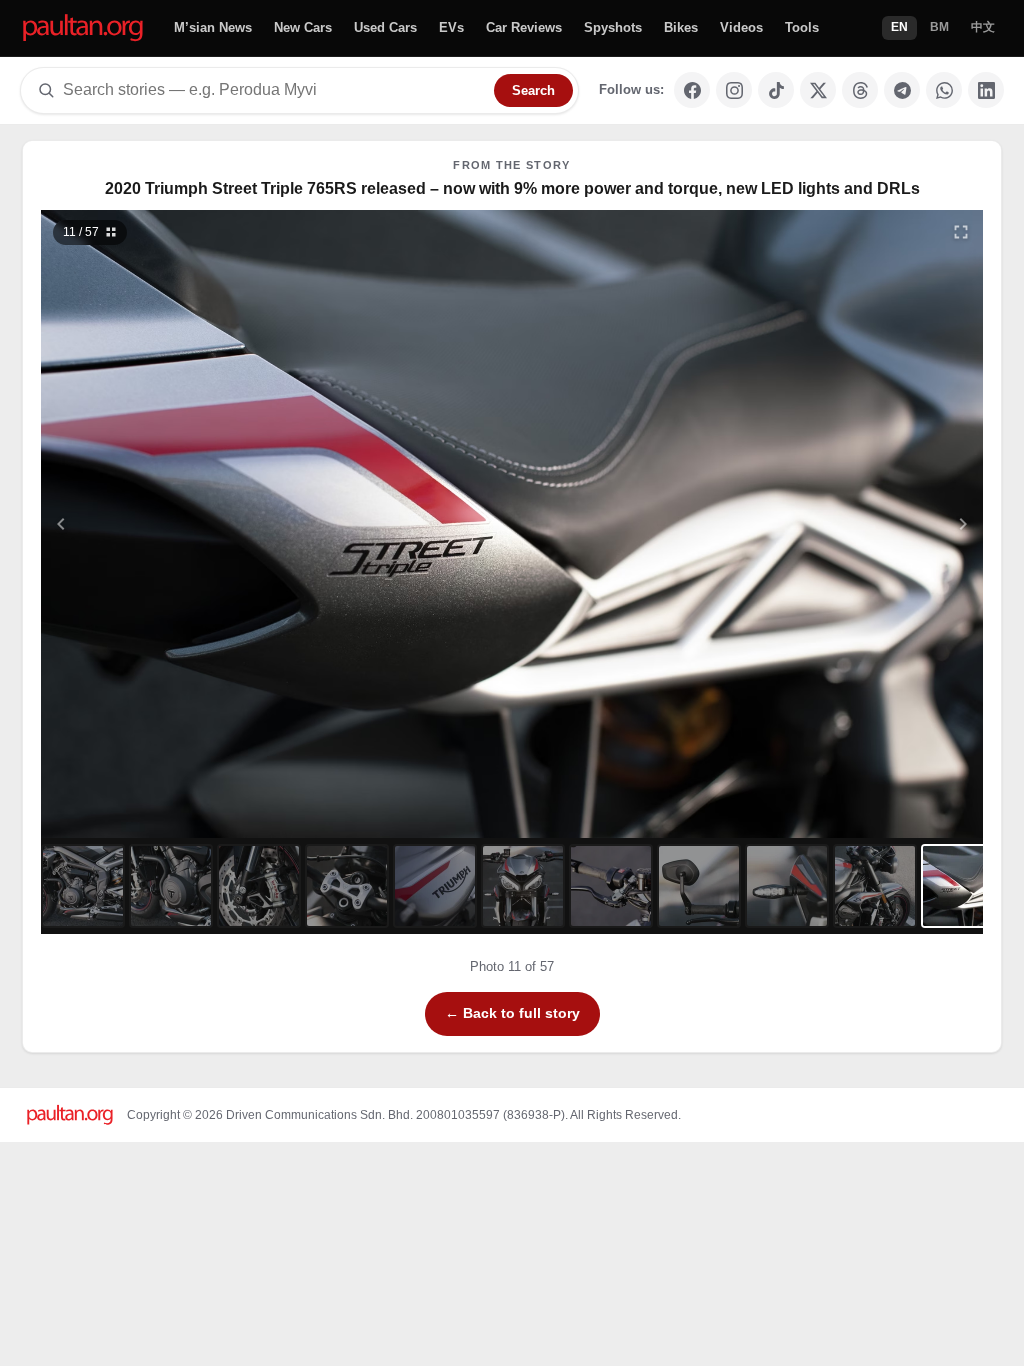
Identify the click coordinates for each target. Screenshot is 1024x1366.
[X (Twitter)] (818, 90)
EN (899, 27)
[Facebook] (692, 90)
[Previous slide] (159, 524)
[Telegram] (902, 90)
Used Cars (385, 27)
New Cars (303, 27)
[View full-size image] (961, 232)
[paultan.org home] (83, 28)
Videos (741, 27)
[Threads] (860, 90)
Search (533, 90)
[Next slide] (866, 524)
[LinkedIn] (986, 90)
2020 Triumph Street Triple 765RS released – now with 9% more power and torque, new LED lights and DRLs (512, 188)
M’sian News (213, 27)
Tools (802, 27)
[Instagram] (734, 90)
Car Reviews (524, 27)
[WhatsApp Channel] (944, 90)
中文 (983, 27)
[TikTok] (776, 90)
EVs (451, 27)
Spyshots (613, 27)
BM (939, 27)
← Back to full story (512, 1013)
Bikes (681, 27)
